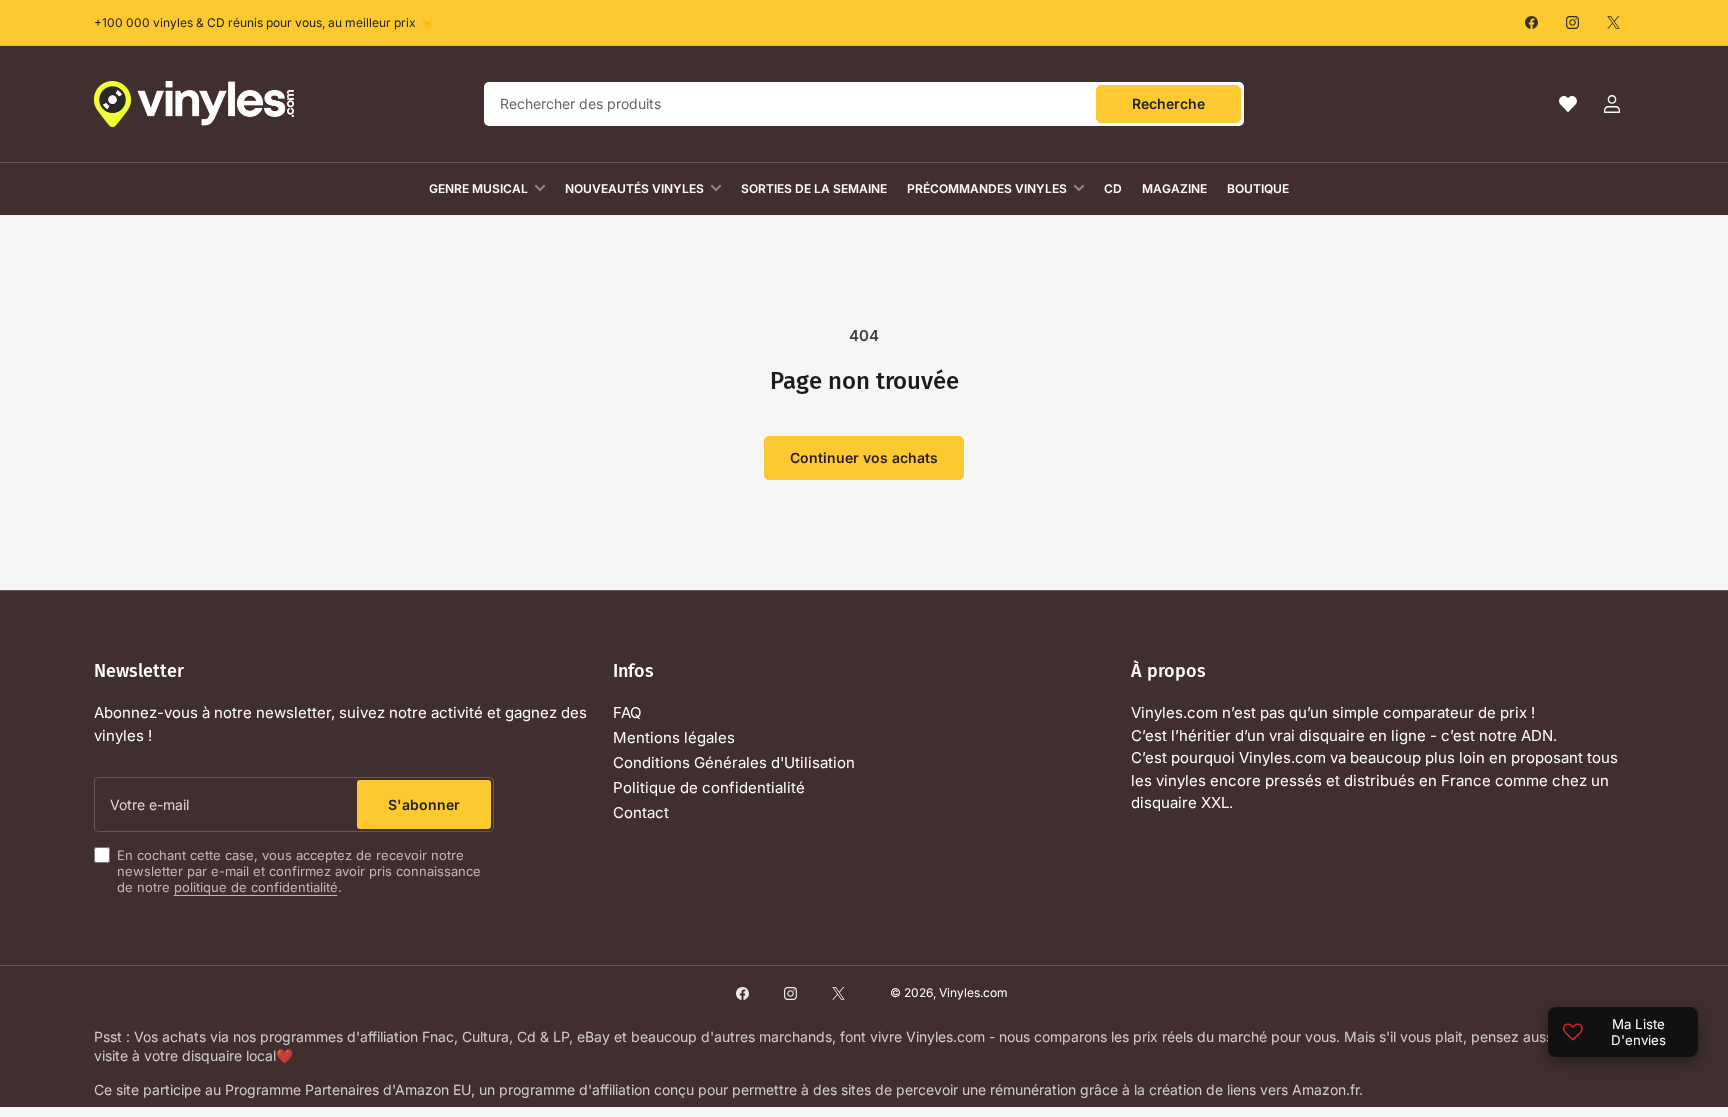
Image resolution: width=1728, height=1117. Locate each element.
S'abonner (424, 804)
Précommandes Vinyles (987, 188)
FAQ (627, 712)
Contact (641, 812)
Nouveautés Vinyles (634, 188)
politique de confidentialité (256, 887)
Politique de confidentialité (709, 787)
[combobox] (864, 104)
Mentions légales (674, 737)
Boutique (1258, 188)
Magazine (1174, 188)
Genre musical (478, 188)
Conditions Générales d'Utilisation (734, 762)
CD (1113, 188)
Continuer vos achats (864, 457)
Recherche (1168, 103)
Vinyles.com (973, 992)
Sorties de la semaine (814, 188)
